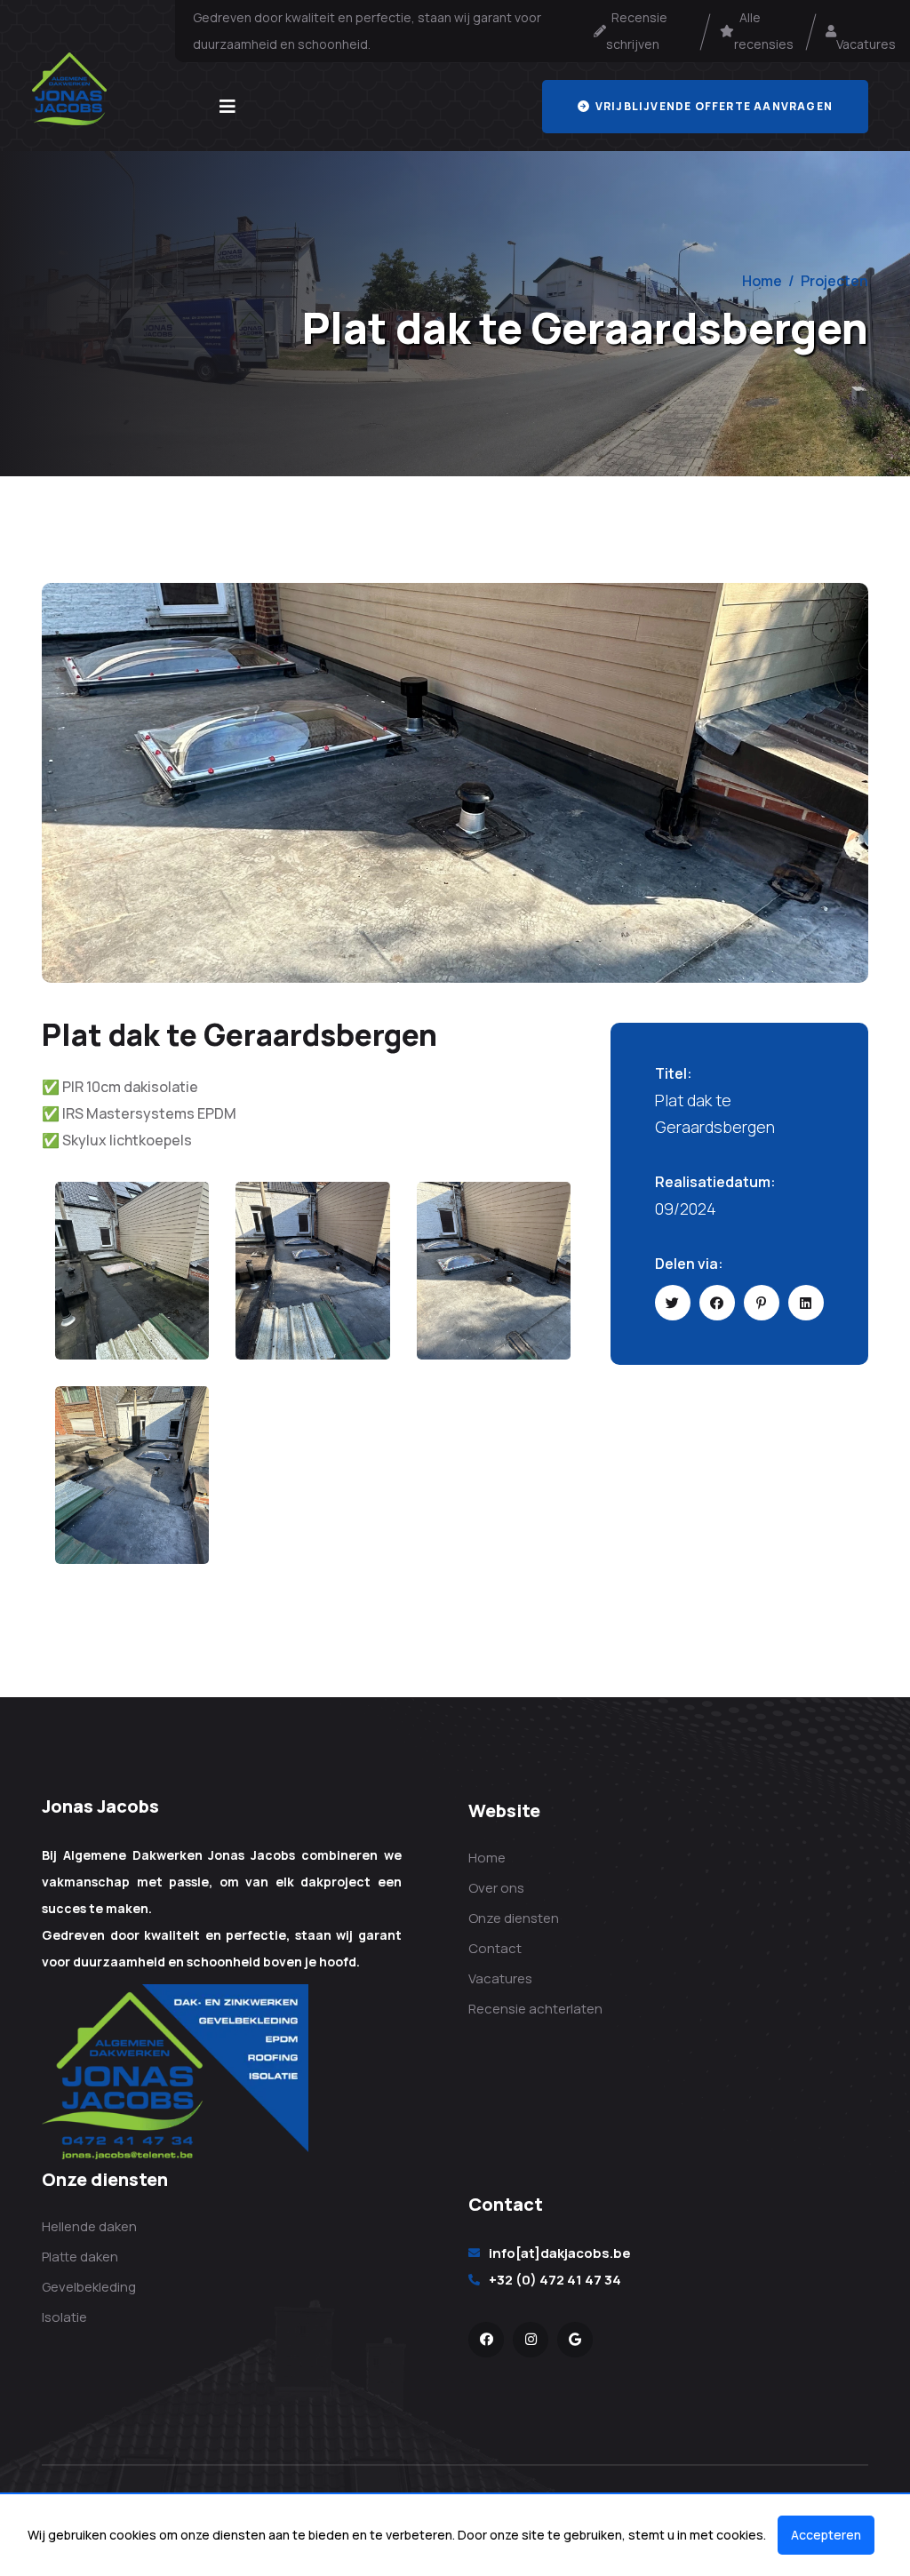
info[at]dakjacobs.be (560, 2253)
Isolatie (64, 2317)
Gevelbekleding (89, 2287)
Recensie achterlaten (535, 2009)
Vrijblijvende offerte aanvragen (713, 106)
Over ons (496, 1888)
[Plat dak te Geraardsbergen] (455, 781)
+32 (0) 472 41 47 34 (555, 2280)
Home (762, 281)
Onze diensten (514, 1918)
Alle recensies (764, 31)
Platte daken (80, 2257)
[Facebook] (486, 2340)
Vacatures (866, 31)
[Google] (575, 2340)
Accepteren (826, 2535)
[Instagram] (531, 2340)
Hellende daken (89, 2226)
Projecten (834, 281)
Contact (495, 1948)
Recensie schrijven (637, 31)
